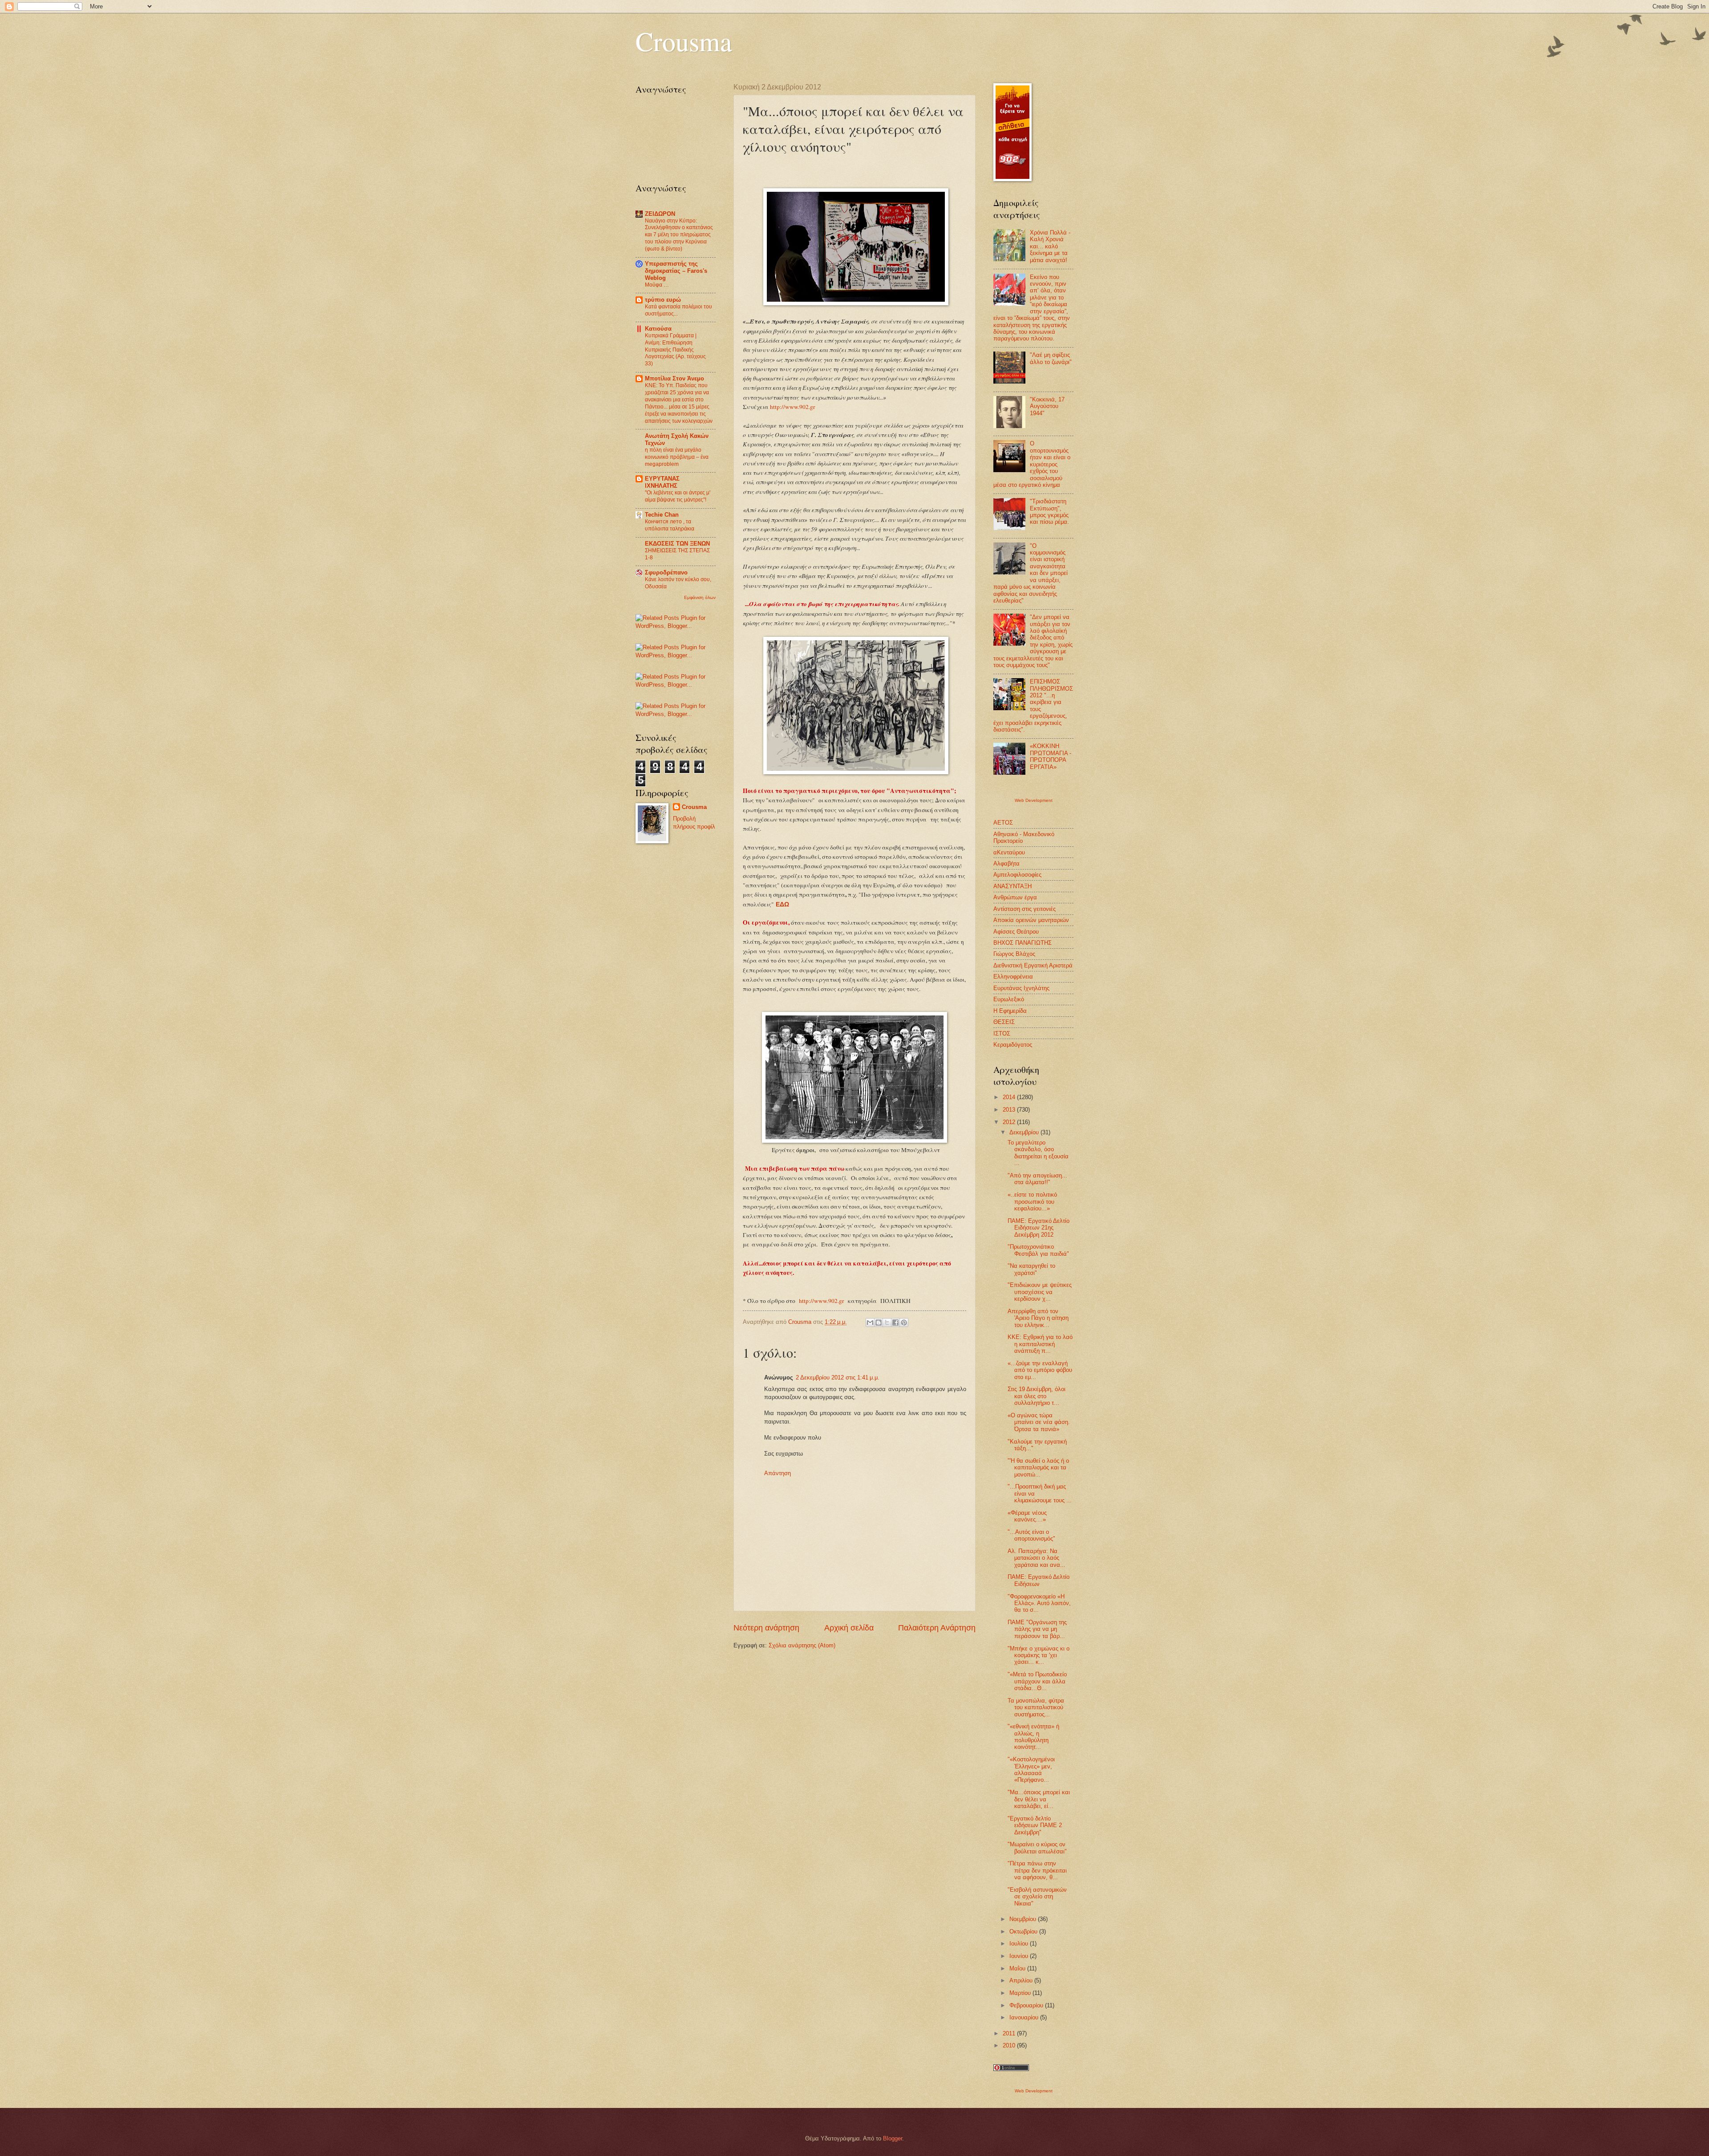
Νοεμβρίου (1024, 1919)
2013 (1010, 1110)
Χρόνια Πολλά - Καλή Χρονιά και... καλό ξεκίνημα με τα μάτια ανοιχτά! (1050, 246)
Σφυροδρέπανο (666, 572)
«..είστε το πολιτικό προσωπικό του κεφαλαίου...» (1032, 1201)
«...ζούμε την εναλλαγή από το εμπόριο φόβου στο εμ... (1040, 1370)
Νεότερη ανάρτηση (766, 1628)
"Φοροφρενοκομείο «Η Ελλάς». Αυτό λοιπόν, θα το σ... (1039, 1603)
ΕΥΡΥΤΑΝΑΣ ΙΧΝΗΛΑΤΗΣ (662, 482)
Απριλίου (1022, 1980)
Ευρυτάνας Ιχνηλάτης (1021, 988)
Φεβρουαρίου (1027, 2005)
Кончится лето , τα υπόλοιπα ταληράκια (670, 525)
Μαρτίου (1021, 1993)
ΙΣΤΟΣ (1002, 1034)
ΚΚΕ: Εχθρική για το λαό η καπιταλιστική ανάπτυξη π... (1040, 1344)
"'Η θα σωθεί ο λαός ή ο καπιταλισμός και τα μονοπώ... (1038, 1468)
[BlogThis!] (879, 1323)
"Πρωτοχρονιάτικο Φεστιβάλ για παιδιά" (1038, 1250)
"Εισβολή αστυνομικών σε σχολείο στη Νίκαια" (1037, 1897)
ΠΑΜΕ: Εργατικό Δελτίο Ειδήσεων (1039, 1580)
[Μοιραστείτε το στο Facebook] (895, 1323)
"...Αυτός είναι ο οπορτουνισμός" (1031, 1535)
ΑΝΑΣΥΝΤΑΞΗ (1012, 886)
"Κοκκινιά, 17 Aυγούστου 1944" (1047, 406)
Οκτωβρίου (1024, 1932)
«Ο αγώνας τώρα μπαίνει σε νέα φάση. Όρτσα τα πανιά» (1039, 1422)
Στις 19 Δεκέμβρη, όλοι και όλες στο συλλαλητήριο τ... (1037, 1396)
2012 (1010, 1122)
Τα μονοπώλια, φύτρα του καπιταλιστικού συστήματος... (1036, 1707)
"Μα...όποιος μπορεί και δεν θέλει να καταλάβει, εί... (1039, 1799)
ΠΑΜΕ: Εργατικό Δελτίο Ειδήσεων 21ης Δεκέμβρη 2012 (1039, 1228)
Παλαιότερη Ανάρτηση (937, 1628)
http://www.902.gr (793, 407)
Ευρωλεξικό (1009, 999)
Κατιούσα (658, 329)
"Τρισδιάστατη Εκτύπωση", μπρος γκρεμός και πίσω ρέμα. (1049, 512)
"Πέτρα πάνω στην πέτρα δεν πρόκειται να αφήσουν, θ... (1037, 1870)
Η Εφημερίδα (1010, 1011)
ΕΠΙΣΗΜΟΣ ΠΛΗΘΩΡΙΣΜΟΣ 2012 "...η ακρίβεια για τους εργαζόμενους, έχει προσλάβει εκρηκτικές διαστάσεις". (1033, 706)
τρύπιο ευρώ (663, 300)
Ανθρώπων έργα (1015, 897)
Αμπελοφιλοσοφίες (1017, 875)
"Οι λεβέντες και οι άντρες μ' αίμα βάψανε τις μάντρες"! (678, 496)
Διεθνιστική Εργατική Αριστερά (1033, 965)
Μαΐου (1018, 1968)
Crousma (684, 41)
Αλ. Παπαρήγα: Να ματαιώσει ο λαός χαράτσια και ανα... (1037, 1558)
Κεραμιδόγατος (1013, 1045)
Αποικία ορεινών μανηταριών (1031, 920)
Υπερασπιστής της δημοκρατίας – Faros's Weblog (676, 271)
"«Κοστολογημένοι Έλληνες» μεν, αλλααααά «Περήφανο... (1031, 1770)
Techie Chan (662, 515)
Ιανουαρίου (1025, 2017)
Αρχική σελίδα (849, 1628)
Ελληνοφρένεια (1013, 977)
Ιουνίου (1020, 1956)
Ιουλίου (1020, 1944)
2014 (1010, 1097)
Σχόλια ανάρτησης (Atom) (802, 1645)
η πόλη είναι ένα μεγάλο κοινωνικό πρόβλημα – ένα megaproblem (677, 457)
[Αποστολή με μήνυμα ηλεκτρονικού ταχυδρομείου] (870, 1323)
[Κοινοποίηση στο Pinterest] (904, 1323)
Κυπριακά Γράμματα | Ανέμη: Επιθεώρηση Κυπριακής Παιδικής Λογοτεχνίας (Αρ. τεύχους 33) (675, 350)
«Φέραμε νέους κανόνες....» (1027, 1516)
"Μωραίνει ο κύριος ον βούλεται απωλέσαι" (1037, 1848)
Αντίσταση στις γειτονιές (1025, 909)
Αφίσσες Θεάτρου (1016, 932)
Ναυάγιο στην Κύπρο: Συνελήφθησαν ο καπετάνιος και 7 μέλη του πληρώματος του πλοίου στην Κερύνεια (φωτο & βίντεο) (679, 235)
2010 (1010, 2045)
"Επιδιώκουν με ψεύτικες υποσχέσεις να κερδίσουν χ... (1040, 1292)
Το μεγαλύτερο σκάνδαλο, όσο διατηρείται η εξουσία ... (1038, 1153)
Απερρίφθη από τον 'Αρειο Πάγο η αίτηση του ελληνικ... (1038, 1318)
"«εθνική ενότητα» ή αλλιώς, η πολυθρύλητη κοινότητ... (1033, 1737)
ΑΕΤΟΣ (1003, 823)
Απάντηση (778, 1473)
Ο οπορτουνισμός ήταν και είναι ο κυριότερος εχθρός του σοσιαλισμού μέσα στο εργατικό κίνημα (1032, 464)
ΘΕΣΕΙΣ (1004, 1022)
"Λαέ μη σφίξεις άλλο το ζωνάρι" (1051, 358)
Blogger (893, 2138)
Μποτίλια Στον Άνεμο (674, 378)
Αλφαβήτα (1006, 864)
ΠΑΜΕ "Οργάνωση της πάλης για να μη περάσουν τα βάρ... (1037, 1629)
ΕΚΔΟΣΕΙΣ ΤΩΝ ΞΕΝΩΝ (677, 544)
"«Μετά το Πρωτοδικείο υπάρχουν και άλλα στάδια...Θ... (1037, 1681)
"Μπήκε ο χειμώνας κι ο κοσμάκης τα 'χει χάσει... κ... (1039, 1655)
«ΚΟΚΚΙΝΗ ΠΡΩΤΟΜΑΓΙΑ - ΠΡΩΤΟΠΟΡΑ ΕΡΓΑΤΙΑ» (1051, 756)
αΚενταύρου (1009, 852)
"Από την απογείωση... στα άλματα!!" (1037, 1179)
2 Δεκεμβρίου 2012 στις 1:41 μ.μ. (838, 1377)
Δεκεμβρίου (1025, 1132)
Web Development (1034, 800)
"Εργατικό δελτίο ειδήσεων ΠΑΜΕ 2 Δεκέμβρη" (1035, 1825)
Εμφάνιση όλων (700, 597)
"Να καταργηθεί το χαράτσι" (1031, 1269)
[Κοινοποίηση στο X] (887, 1323)
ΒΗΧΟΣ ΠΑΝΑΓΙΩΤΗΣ (1023, 943)
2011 (1010, 2033)
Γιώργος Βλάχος (1014, 954)
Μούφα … (657, 285)
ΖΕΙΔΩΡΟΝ (660, 214)
